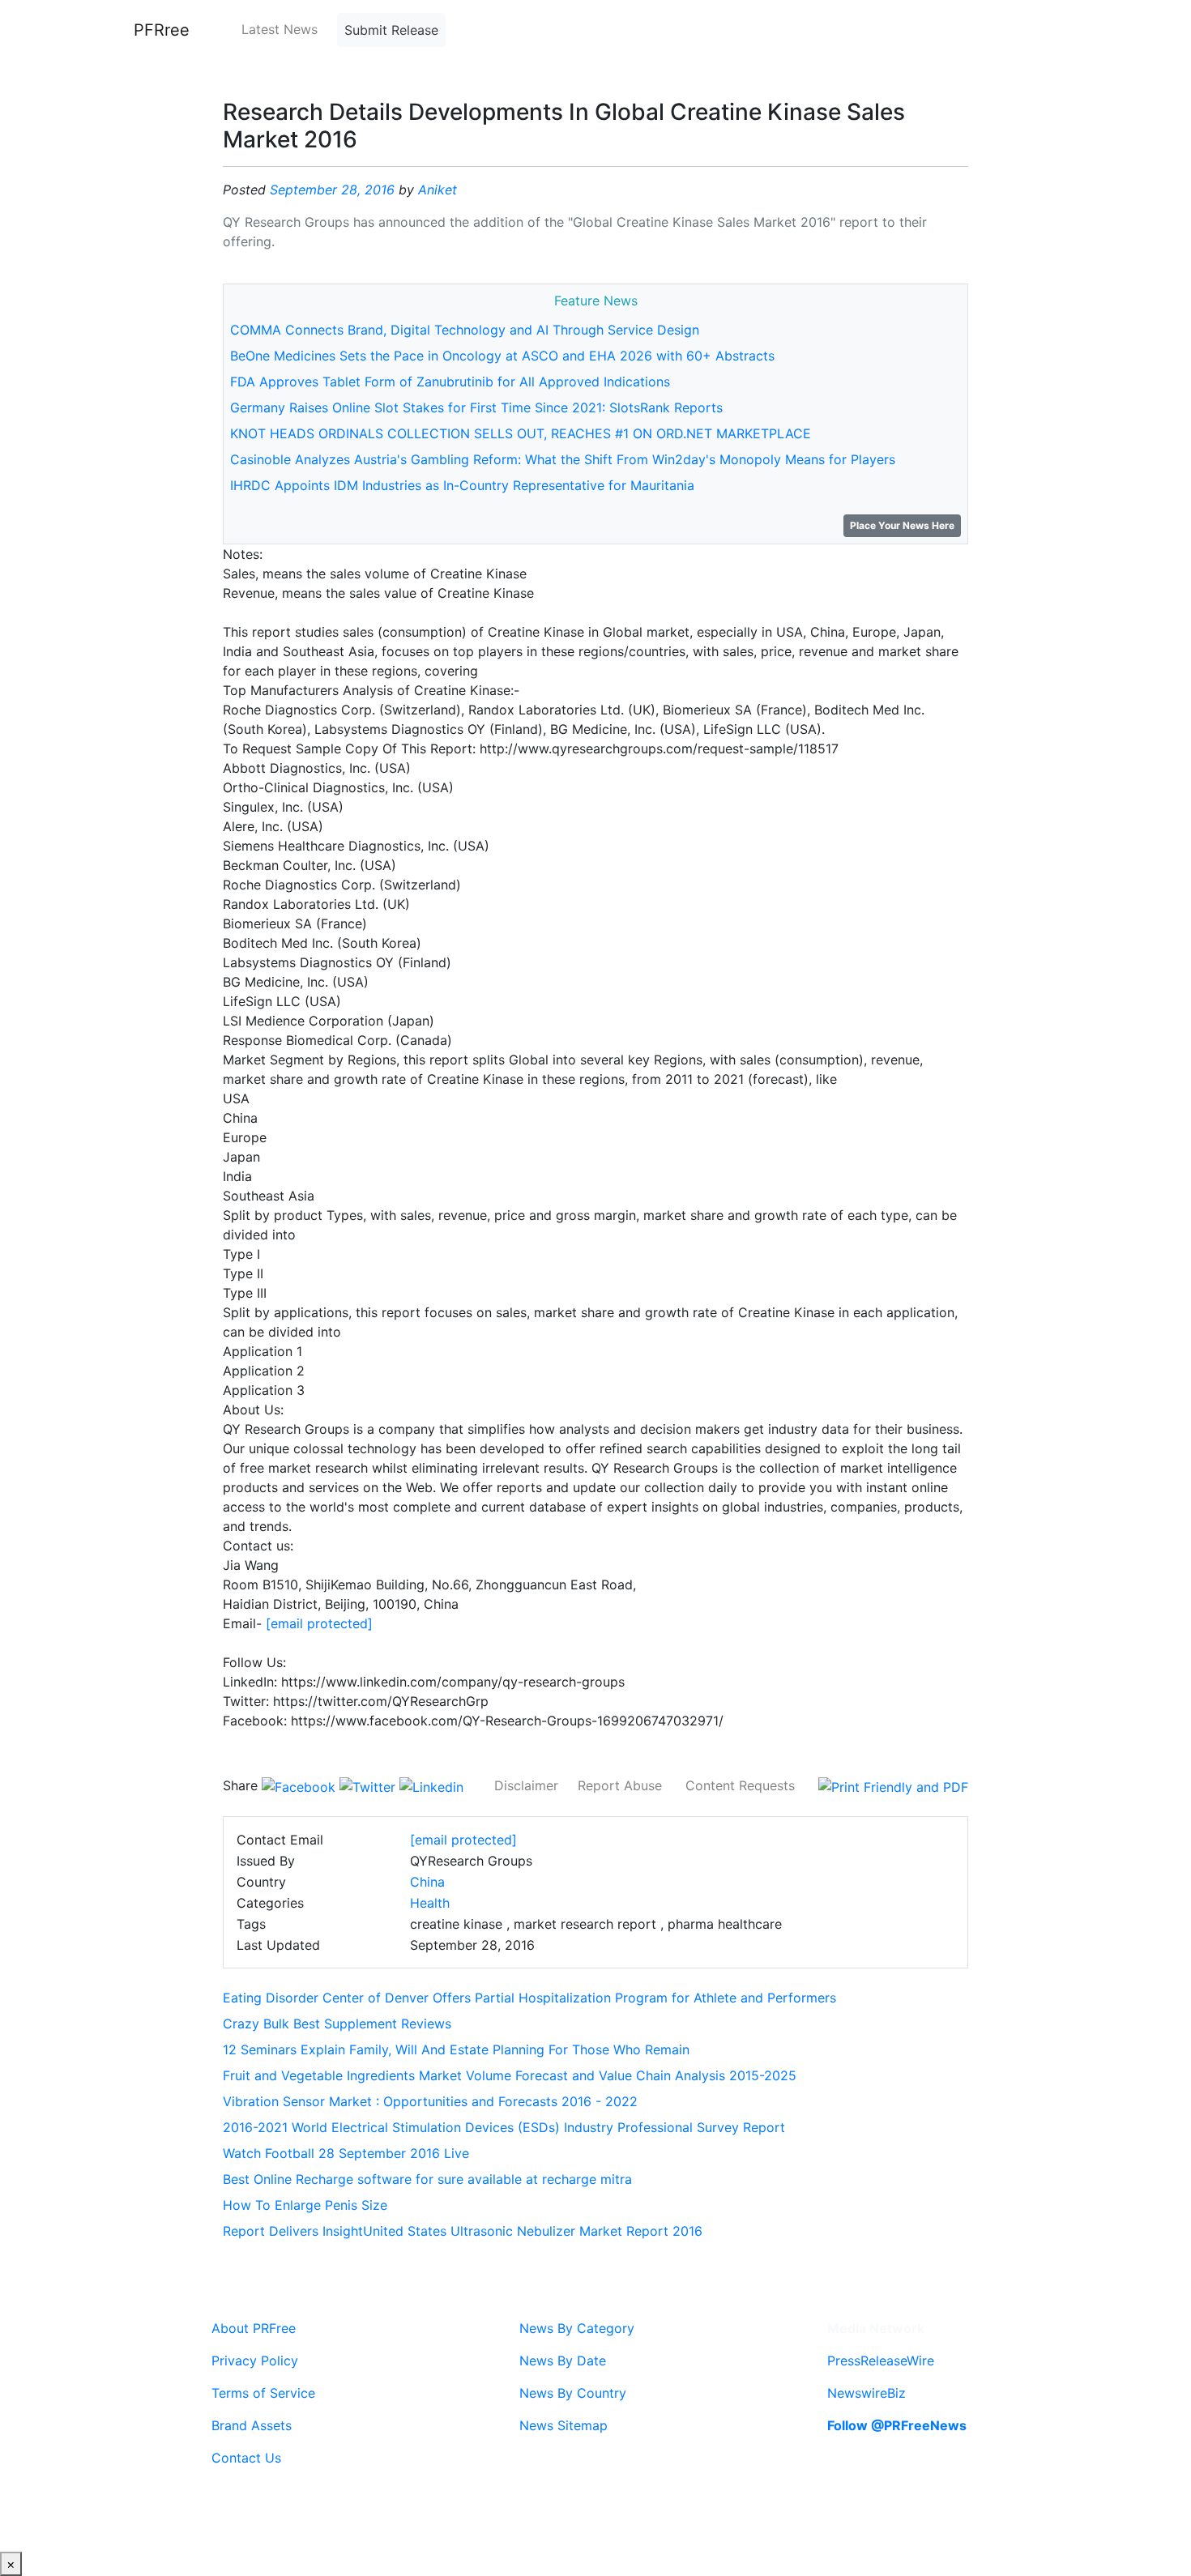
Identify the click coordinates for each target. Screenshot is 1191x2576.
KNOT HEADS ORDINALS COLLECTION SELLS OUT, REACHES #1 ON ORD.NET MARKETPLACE (521, 433)
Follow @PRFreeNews (897, 2425)
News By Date (563, 2361)
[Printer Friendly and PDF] (893, 1785)
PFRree (162, 30)
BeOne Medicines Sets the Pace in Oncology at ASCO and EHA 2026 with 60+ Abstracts (502, 356)
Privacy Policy (255, 2361)
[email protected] (319, 1623)
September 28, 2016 (332, 190)
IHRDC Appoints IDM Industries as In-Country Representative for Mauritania (462, 485)
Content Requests (740, 1785)
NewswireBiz (867, 2393)
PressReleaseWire (881, 2361)
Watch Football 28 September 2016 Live (346, 2153)
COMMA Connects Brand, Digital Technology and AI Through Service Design (465, 330)
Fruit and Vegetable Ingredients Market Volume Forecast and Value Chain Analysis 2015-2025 (510, 2075)
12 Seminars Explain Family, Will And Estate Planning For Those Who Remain (456, 2049)
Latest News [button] (280, 29)
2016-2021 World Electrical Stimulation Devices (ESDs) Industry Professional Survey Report (504, 2127)
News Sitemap (563, 2425)
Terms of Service (263, 2393)
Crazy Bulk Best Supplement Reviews (337, 2024)
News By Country (573, 2393)
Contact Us (246, 2458)
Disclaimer (526, 1785)
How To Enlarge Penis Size (305, 2205)
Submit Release (391, 30)
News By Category (577, 2328)
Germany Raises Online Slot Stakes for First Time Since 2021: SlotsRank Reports (476, 407)
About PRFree (254, 2328)
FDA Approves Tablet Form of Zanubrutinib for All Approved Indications (450, 382)
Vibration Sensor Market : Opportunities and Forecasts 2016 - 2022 (430, 2101)
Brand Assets (252, 2425)
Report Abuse (620, 1785)
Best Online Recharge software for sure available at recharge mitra (427, 2179)
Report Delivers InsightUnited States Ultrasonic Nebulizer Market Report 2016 (463, 2231)
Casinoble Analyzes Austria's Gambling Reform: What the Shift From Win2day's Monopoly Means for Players (563, 459)
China (427, 1882)
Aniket (438, 190)
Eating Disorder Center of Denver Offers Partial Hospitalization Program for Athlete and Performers (529, 1998)
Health (430, 1903)
